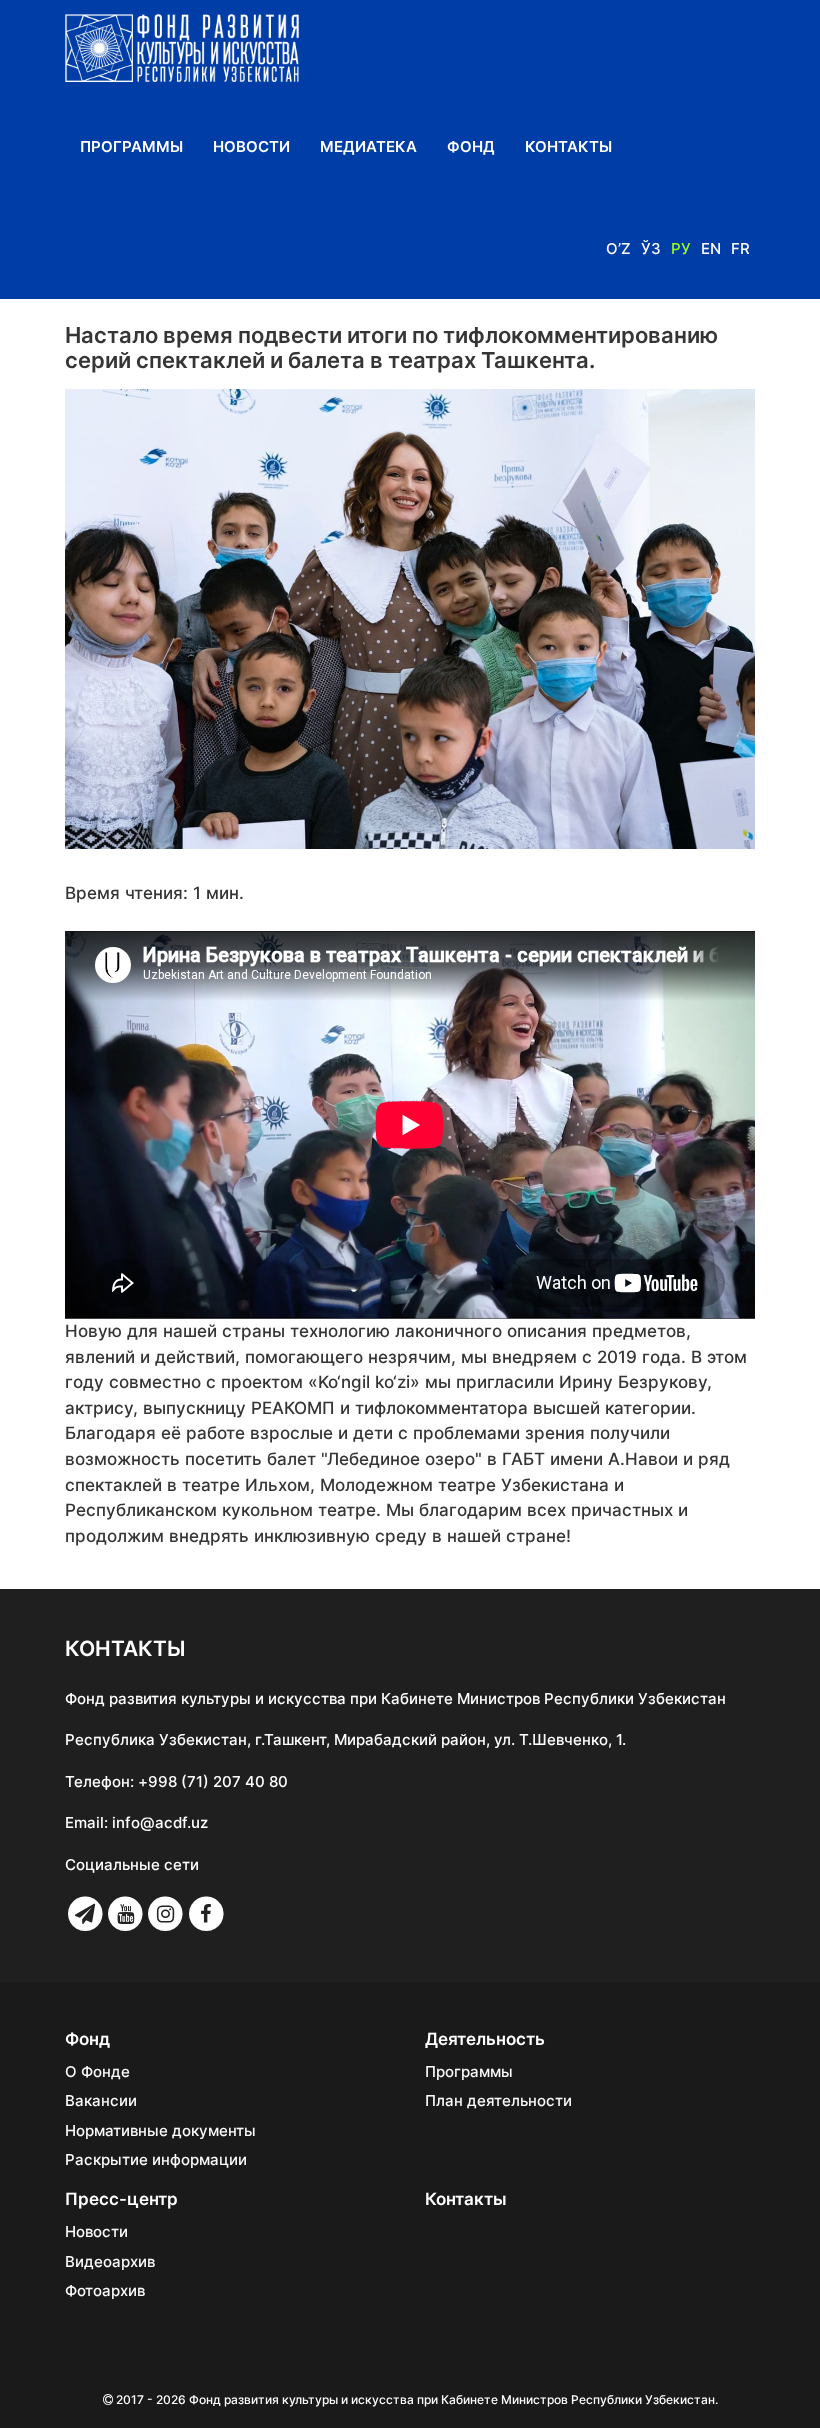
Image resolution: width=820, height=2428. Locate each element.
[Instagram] (166, 1914)
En (711, 248)
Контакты (568, 146)
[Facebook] (206, 1914)
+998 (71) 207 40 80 (213, 1781)
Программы (131, 146)
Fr (740, 248)
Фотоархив (105, 2291)
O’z (618, 248)
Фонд (471, 146)
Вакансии (101, 2101)
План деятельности (498, 2101)
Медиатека (368, 146)
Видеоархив (110, 2262)
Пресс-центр (121, 2199)
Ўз (651, 248)
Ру (681, 248)
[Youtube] (125, 1914)
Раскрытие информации (156, 2160)
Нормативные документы (160, 2131)
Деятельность (485, 2039)
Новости (251, 146)
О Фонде (97, 2072)
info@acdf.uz (160, 1822)
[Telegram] (85, 1914)
